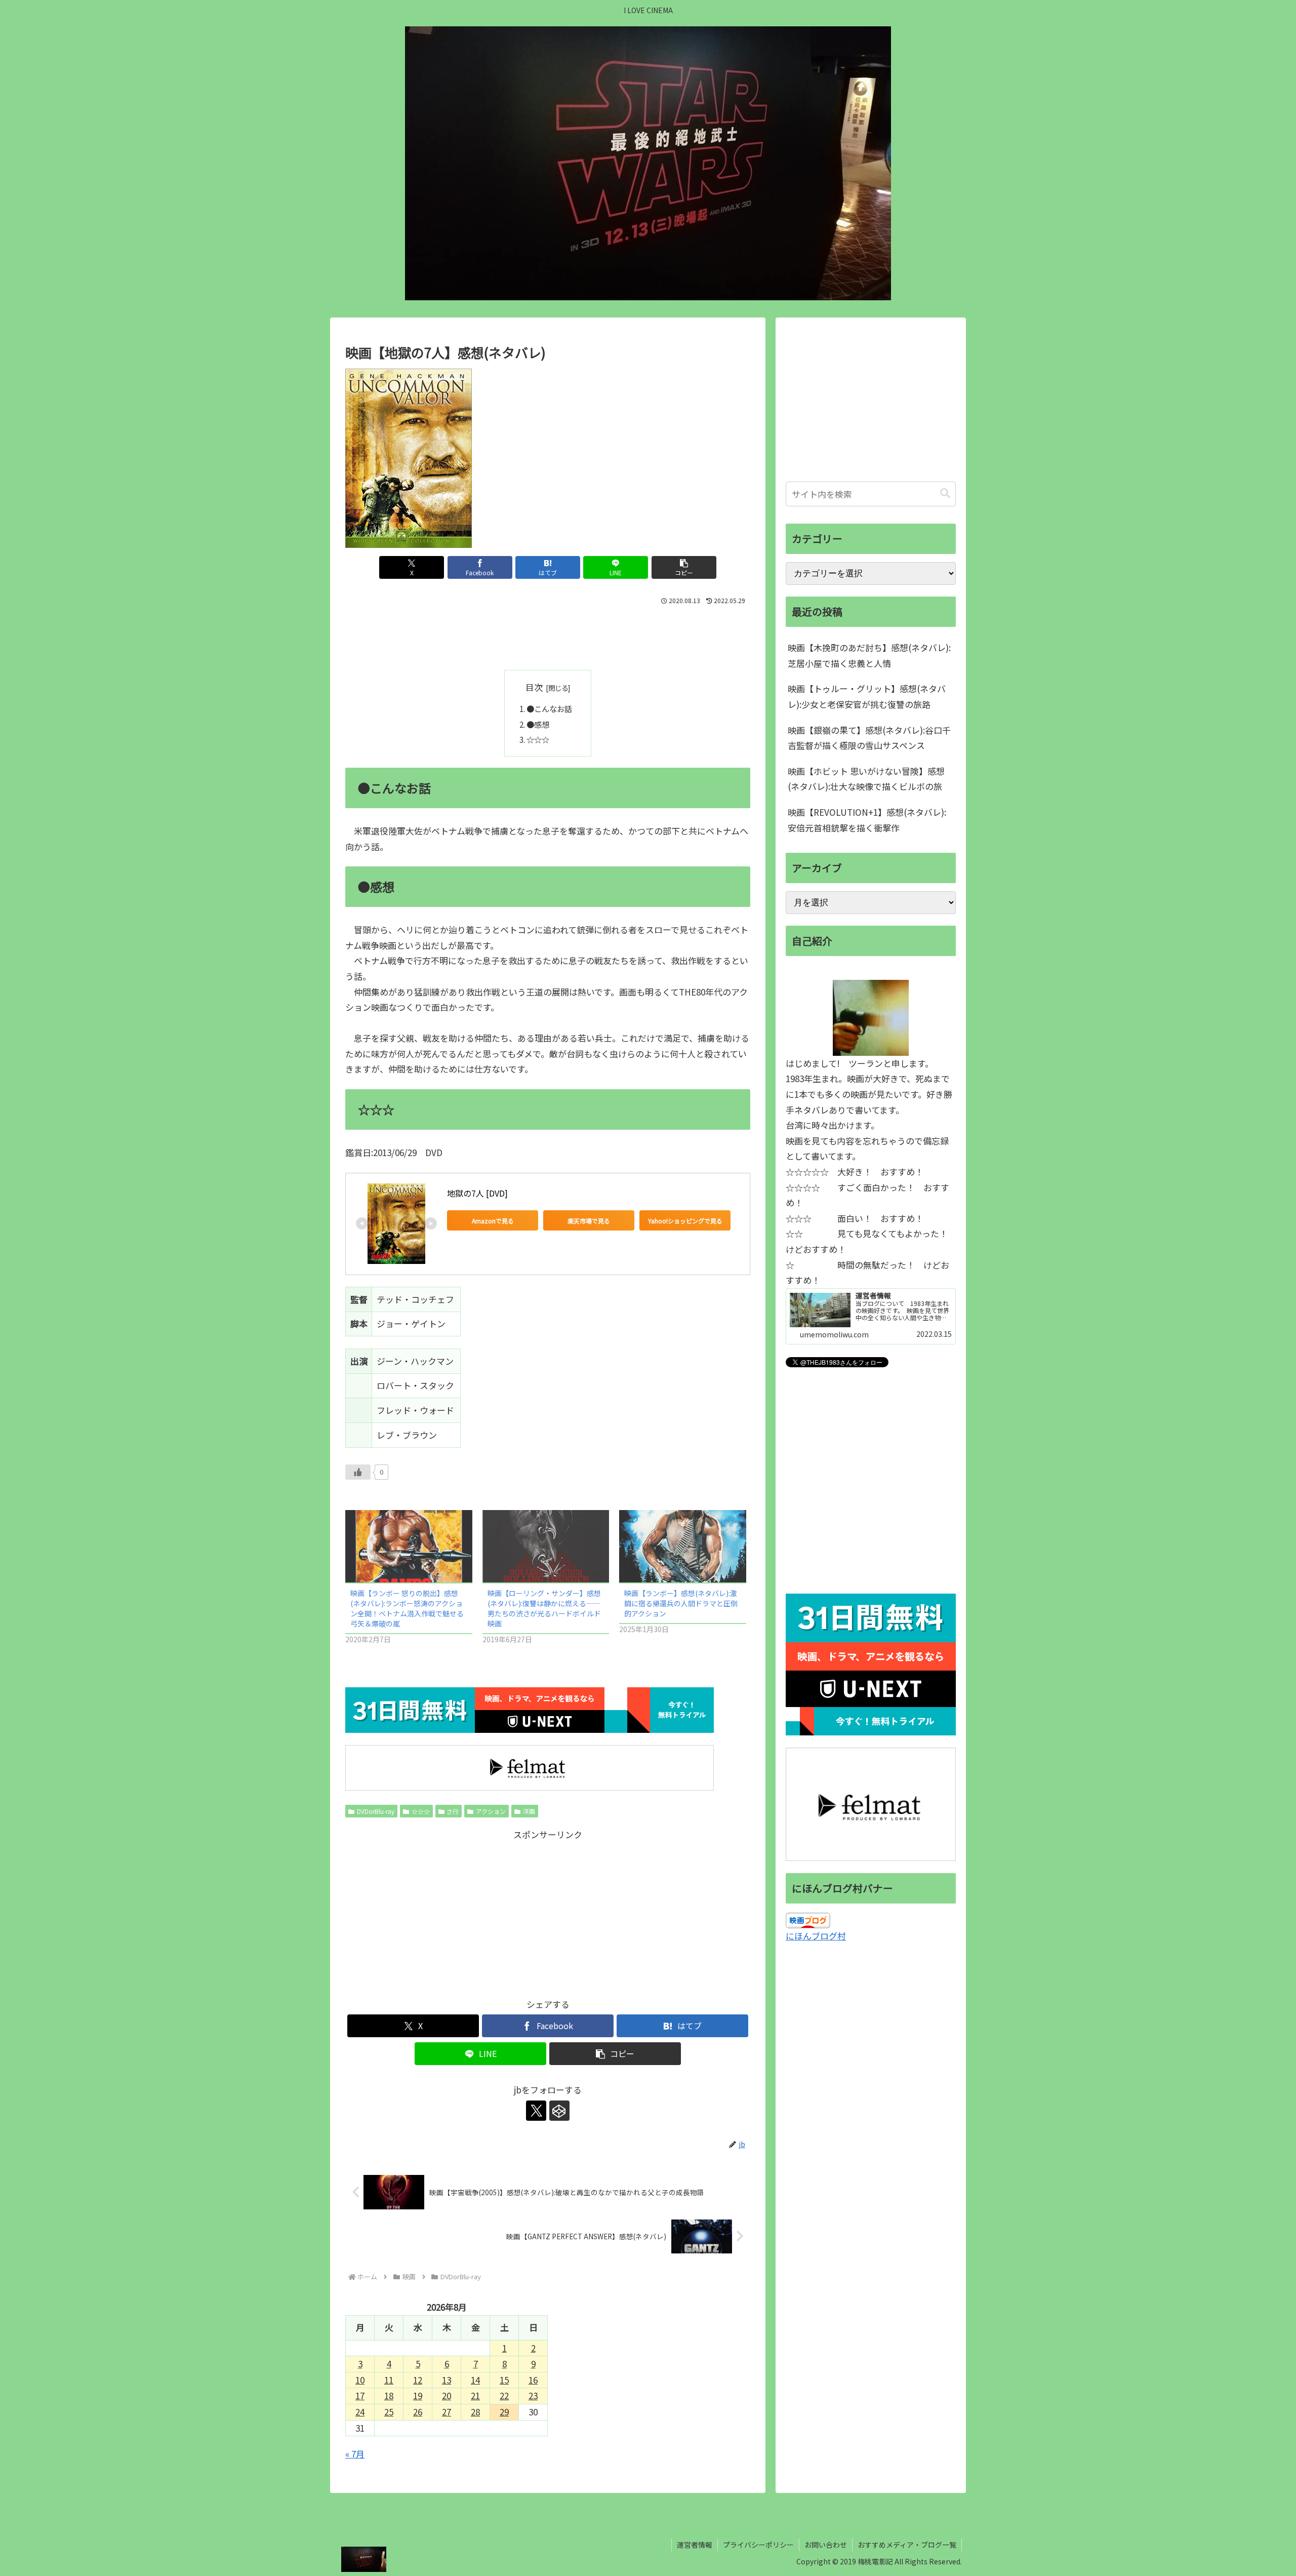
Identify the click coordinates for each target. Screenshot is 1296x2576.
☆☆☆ (538, 739)
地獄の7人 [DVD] (477, 1193)
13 (447, 2380)
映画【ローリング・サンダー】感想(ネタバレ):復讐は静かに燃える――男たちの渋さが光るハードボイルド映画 (544, 1608)
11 (389, 2380)
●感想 (538, 724)
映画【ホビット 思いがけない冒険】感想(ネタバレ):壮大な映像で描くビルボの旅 (866, 779)
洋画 (529, 1811)
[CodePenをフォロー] (559, 2111)
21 (475, 2395)
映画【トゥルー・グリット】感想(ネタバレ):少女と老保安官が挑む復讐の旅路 (867, 696)
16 (533, 2380)
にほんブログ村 (816, 1936)
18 (389, 2395)
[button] (684, 567)
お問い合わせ (826, 2545)
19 (418, 2395)
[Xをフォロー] (536, 2111)
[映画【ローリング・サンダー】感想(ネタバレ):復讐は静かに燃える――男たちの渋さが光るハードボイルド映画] (546, 1546)
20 (447, 2395)
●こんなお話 (549, 708)
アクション (491, 1811)
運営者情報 (695, 2545)
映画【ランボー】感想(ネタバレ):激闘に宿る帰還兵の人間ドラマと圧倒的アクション (681, 1603)
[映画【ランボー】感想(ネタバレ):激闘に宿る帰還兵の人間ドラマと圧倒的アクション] (683, 1546)
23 (533, 2395)
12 (418, 2380)
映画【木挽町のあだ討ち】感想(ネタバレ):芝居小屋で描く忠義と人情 (869, 655)
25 (389, 2412)
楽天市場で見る (589, 1221)
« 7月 (355, 2454)
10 (360, 2380)
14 (475, 2380)
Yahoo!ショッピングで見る (685, 1221)
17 (360, 2395)
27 (447, 2412)
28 (475, 2412)
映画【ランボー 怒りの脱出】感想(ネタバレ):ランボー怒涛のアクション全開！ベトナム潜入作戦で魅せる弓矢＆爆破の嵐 (407, 1608)
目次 (534, 687)
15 (504, 2380)
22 (504, 2395)
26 (418, 2412)
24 (360, 2412)
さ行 (453, 1811)
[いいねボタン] (358, 1472)
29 (504, 2412)
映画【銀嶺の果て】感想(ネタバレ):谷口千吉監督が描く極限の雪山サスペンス (869, 738)
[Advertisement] (548, 636)
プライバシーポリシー (758, 2545)
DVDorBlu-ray (376, 1811)
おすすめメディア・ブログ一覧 (907, 2545)
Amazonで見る (493, 1221)
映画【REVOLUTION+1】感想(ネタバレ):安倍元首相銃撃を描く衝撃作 (867, 820)
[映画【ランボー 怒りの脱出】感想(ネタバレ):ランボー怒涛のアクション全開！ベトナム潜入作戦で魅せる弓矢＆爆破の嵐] (409, 1546)
